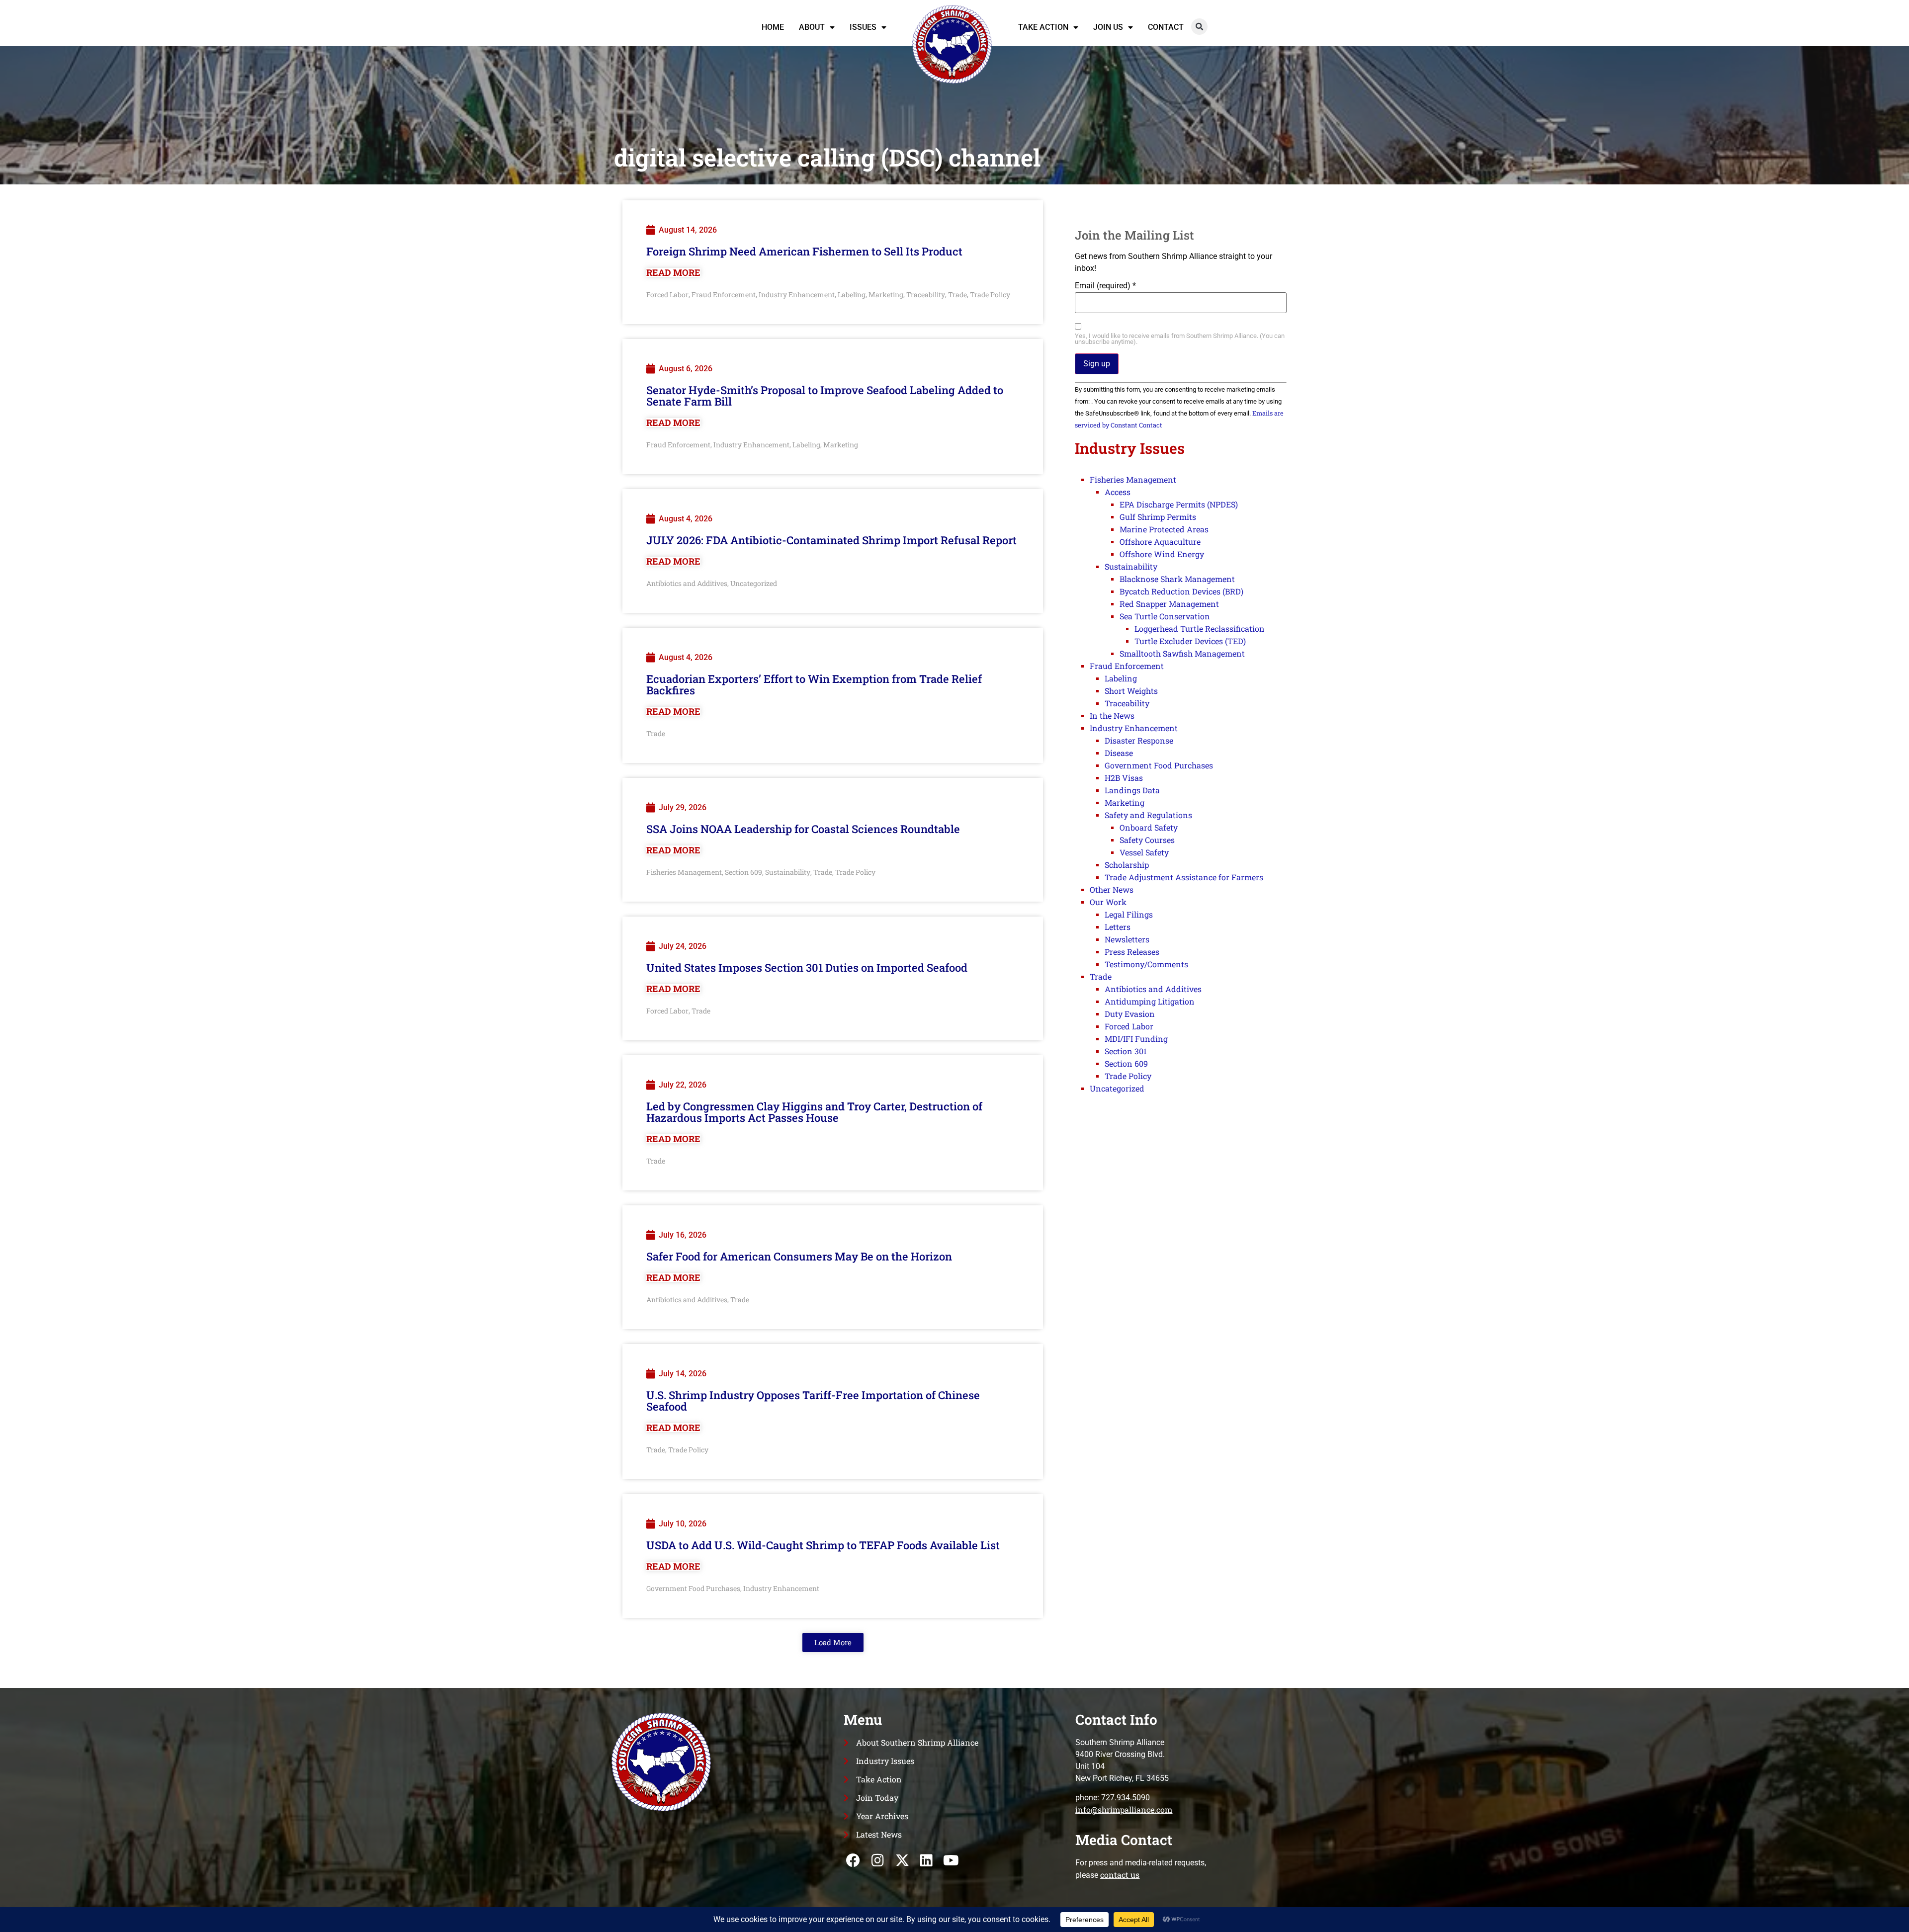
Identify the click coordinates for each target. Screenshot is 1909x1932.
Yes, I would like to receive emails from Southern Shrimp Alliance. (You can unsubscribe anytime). (1180, 339)
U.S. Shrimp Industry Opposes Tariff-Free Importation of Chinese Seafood (813, 1401)
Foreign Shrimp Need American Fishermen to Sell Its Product (804, 251)
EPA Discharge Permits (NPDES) (1179, 504)
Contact (1166, 27)
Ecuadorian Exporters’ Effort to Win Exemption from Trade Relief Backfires (814, 684)
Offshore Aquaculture (1160, 542)
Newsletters (1127, 939)
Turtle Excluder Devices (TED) (1190, 641)
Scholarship (1127, 865)
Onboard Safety (1149, 827)
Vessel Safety (1144, 852)
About (812, 27)
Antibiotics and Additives (687, 583)
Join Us (1108, 27)
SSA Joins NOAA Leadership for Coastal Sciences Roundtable (803, 829)
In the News (1112, 715)
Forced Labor (667, 294)
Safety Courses (1147, 840)
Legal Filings (1129, 914)
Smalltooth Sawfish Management (1182, 653)
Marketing (886, 294)
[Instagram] (878, 1860)
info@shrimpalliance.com (1124, 1809)
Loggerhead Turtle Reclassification (1200, 629)
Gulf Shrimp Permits (1158, 517)
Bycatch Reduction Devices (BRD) (1181, 591)
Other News (1112, 889)
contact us (1120, 1875)
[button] (1199, 27)
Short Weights (1131, 691)
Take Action (1043, 27)
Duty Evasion (1130, 1014)
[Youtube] (951, 1860)
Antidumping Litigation (1150, 1001)
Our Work (1108, 902)
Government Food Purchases (693, 1588)
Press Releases (1132, 952)
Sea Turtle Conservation (1165, 616)
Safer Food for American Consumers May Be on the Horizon (799, 1256)
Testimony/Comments (1146, 964)
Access (1118, 492)
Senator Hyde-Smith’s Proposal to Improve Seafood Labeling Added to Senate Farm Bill (825, 396)
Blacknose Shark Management (1177, 579)
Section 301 (1126, 1051)
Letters (1118, 927)
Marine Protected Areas (1164, 529)
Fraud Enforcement (724, 294)
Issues (863, 27)
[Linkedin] (926, 1860)
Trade (957, 294)
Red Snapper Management (1169, 604)
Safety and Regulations (1148, 815)
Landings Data (1132, 790)
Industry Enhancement (797, 294)
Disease (1119, 753)
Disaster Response (1139, 740)
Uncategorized (754, 583)
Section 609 (743, 872)
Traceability (926, 294)
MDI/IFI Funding (1136, 1039)
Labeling (852, 294)
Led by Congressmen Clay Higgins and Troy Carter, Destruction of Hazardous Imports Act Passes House (814, 1112)
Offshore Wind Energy (1162, 554)
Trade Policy (990, 294)
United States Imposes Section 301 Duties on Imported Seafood (807, 967)
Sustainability (788, 872)
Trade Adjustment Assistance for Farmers (1184, 877)
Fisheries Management (684, 872)
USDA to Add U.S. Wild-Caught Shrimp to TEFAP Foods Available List (823, 1545)
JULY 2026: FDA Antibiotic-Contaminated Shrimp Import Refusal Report (831, 540)
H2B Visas (1124, 778)
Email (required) (1105, 286)
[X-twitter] (902, 1860)
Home (773, 27)
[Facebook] (853, 1860)
